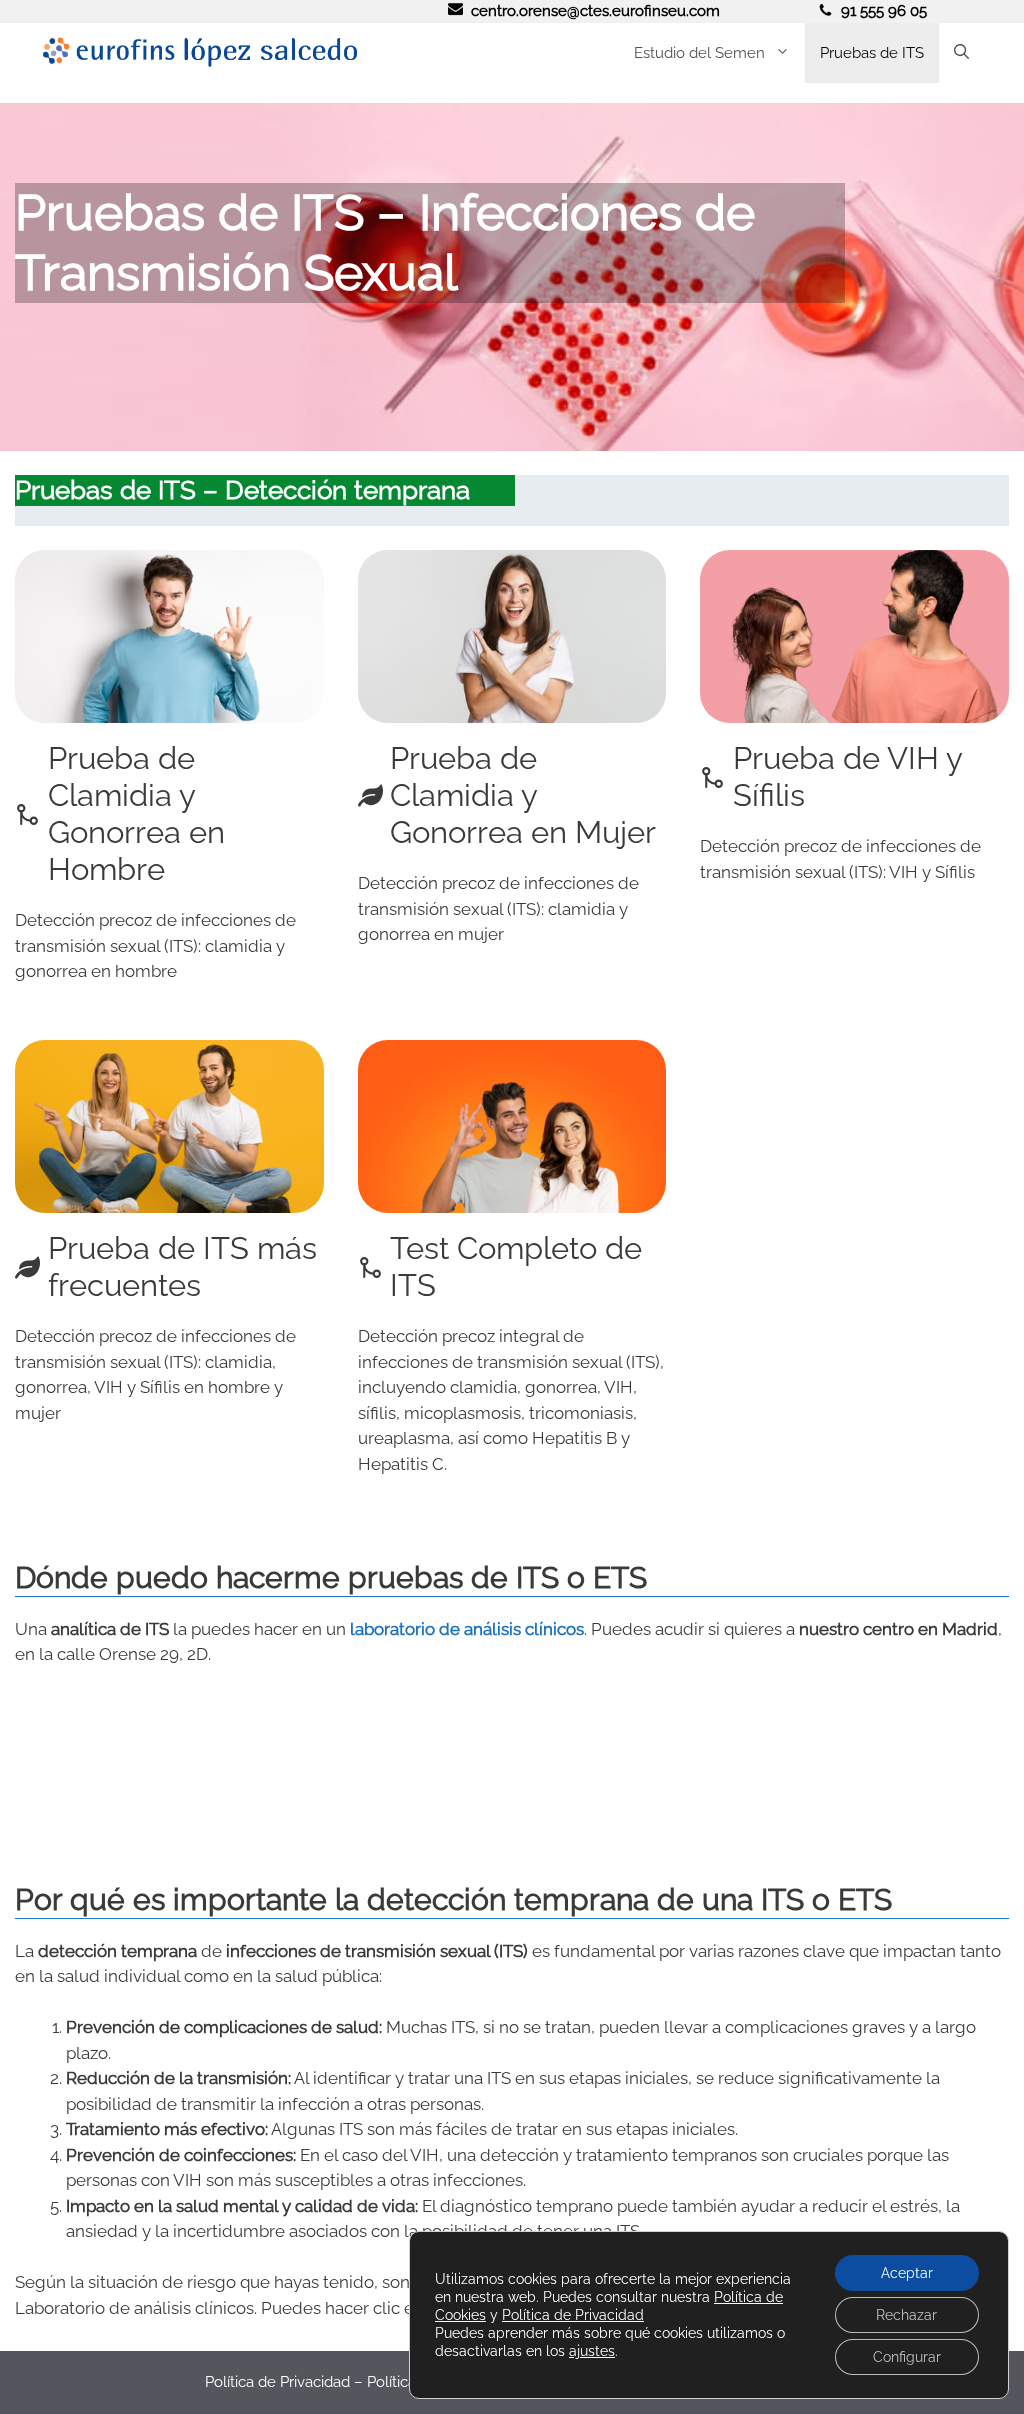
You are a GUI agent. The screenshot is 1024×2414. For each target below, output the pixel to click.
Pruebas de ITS (872, 53)
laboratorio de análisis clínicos (467, 1629)
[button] (961, 53)
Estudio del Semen (699, 53)
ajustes (592, 2351)
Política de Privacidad (277, 2382)
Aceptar (907, 2273)
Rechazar (906, 2315)
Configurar (907, 2357)
